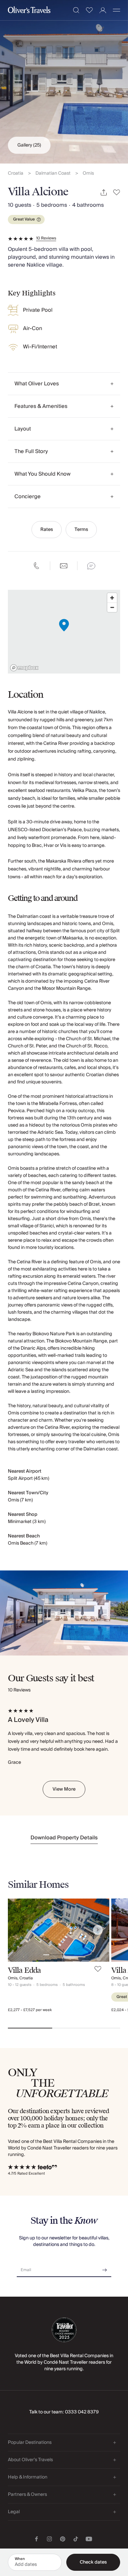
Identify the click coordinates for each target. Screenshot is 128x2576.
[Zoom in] (112, 598)
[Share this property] (104, 193)
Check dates (93, 2562)
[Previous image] (19, 1930)
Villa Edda (24, 1970)
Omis (88, 174)
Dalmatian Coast (53, 174)
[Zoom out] (112, 607)
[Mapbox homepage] (24, 668)
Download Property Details (64, 1838)
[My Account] (103, 10)
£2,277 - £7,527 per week (30, 2010)
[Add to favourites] (117, 193)
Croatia (16, 174)
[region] (64, 632)
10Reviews (46, 238)
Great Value (24, 219)
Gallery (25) (29, 145)
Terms (81, 530)
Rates (47, 530)
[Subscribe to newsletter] (105, 2268)
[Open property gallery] (64, 82)
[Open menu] (117, 10)
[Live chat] (91, 566)
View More (64, 1789)
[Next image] (98, 1930)
